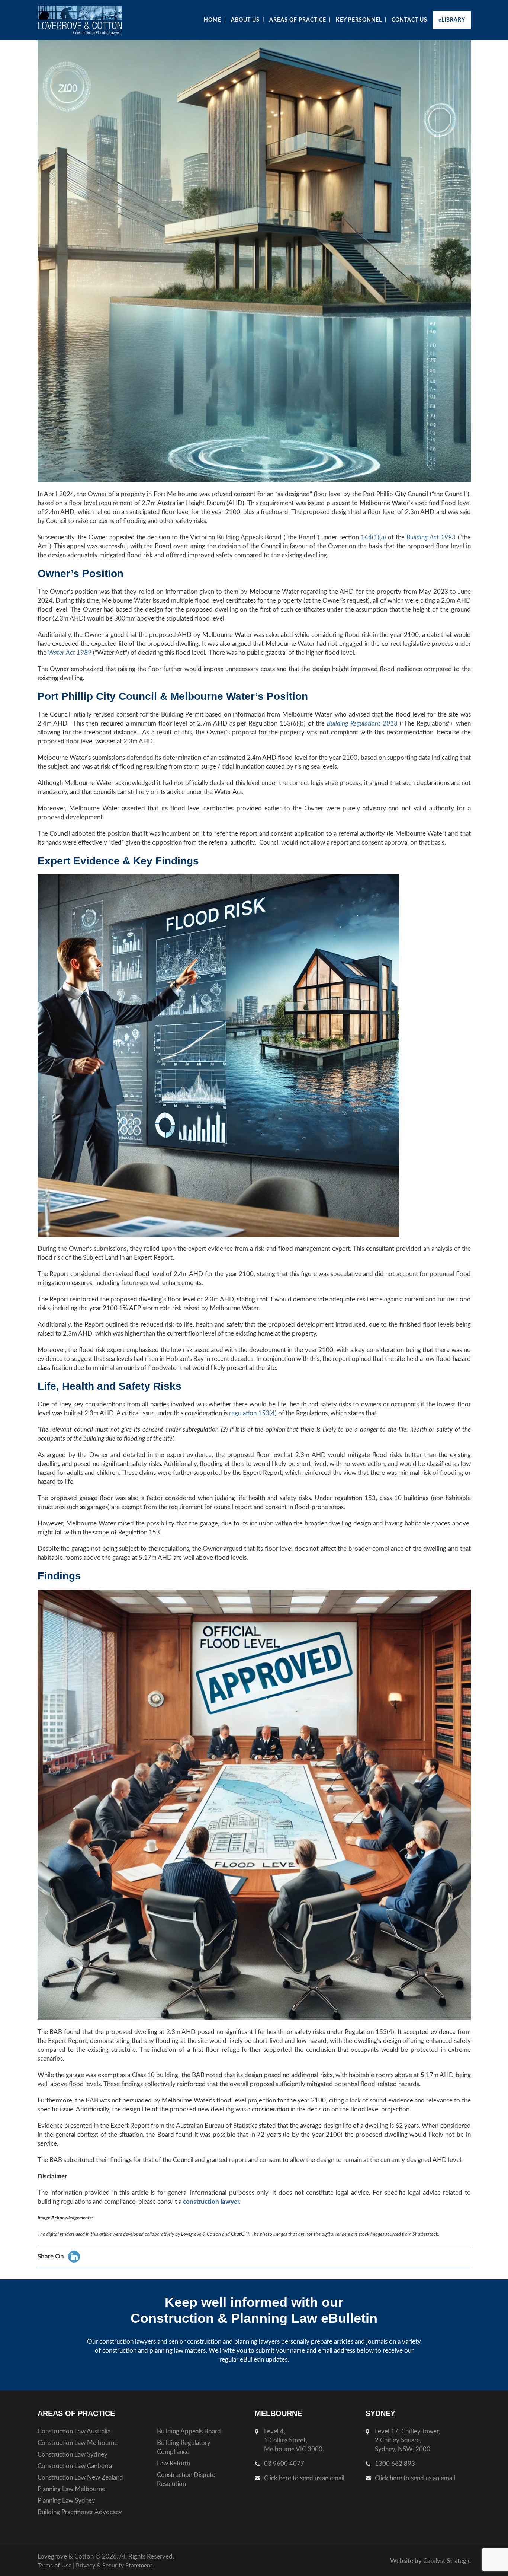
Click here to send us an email (304, 2478)
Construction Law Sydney (73, 2454)
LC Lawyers (94, 20)
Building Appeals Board (189, 2431)
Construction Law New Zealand (80, 2478)
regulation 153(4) (253, 1413)
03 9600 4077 (284, 2464)
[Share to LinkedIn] (74, 2257)
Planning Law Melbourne (71, 2489)
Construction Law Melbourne (78, 2443)
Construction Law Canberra (75, 2466)
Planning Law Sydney (66, 2501)
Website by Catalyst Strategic (430, 2561)
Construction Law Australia (74, 2431)
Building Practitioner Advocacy (80, 2512)
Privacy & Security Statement (114, 2566)
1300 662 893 (395, 2464)
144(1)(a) (373, 537)
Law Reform (173, 2463)
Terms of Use (54, 2566)
